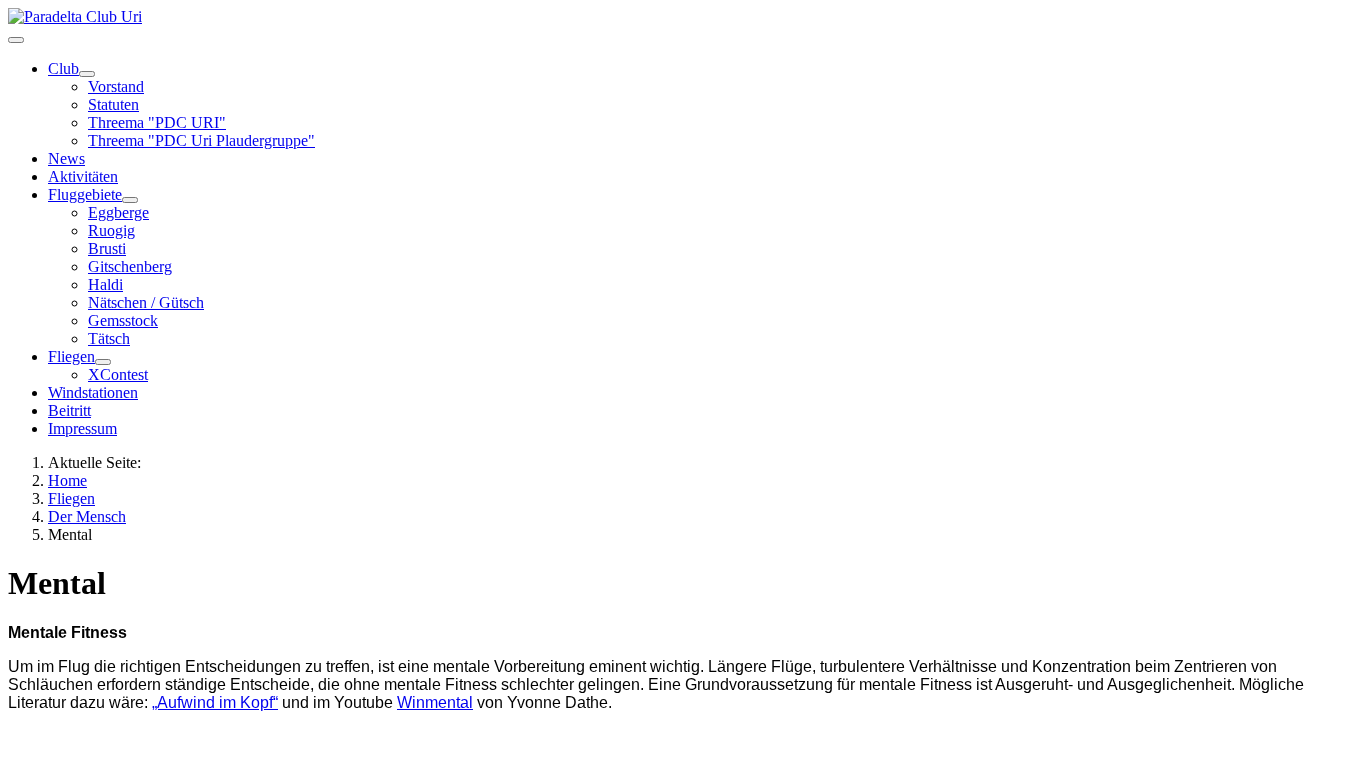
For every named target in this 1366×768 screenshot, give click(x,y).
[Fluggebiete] (130, 200)
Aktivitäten (83, 176)
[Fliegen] (103, 362)
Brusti (107, 248)
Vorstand (116, 86)
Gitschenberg (130, 266)
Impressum (82, 428)
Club (63, 68)
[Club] (87, 74)
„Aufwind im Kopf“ (215, 702)
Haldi (105, 284)
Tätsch (109, 338)
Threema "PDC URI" (157, 122)
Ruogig (111, 230)
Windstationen (93, 392)
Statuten (113, 104)
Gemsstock (123, 320)
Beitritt (69, 410)
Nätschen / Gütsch (146, 302)
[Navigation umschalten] (16, 40)
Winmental (435, 702)
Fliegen (71, 356)
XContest (118, 374)
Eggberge (118, 212)
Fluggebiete (85, 194)
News (66, 158)
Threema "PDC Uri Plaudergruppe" (201, 140)
